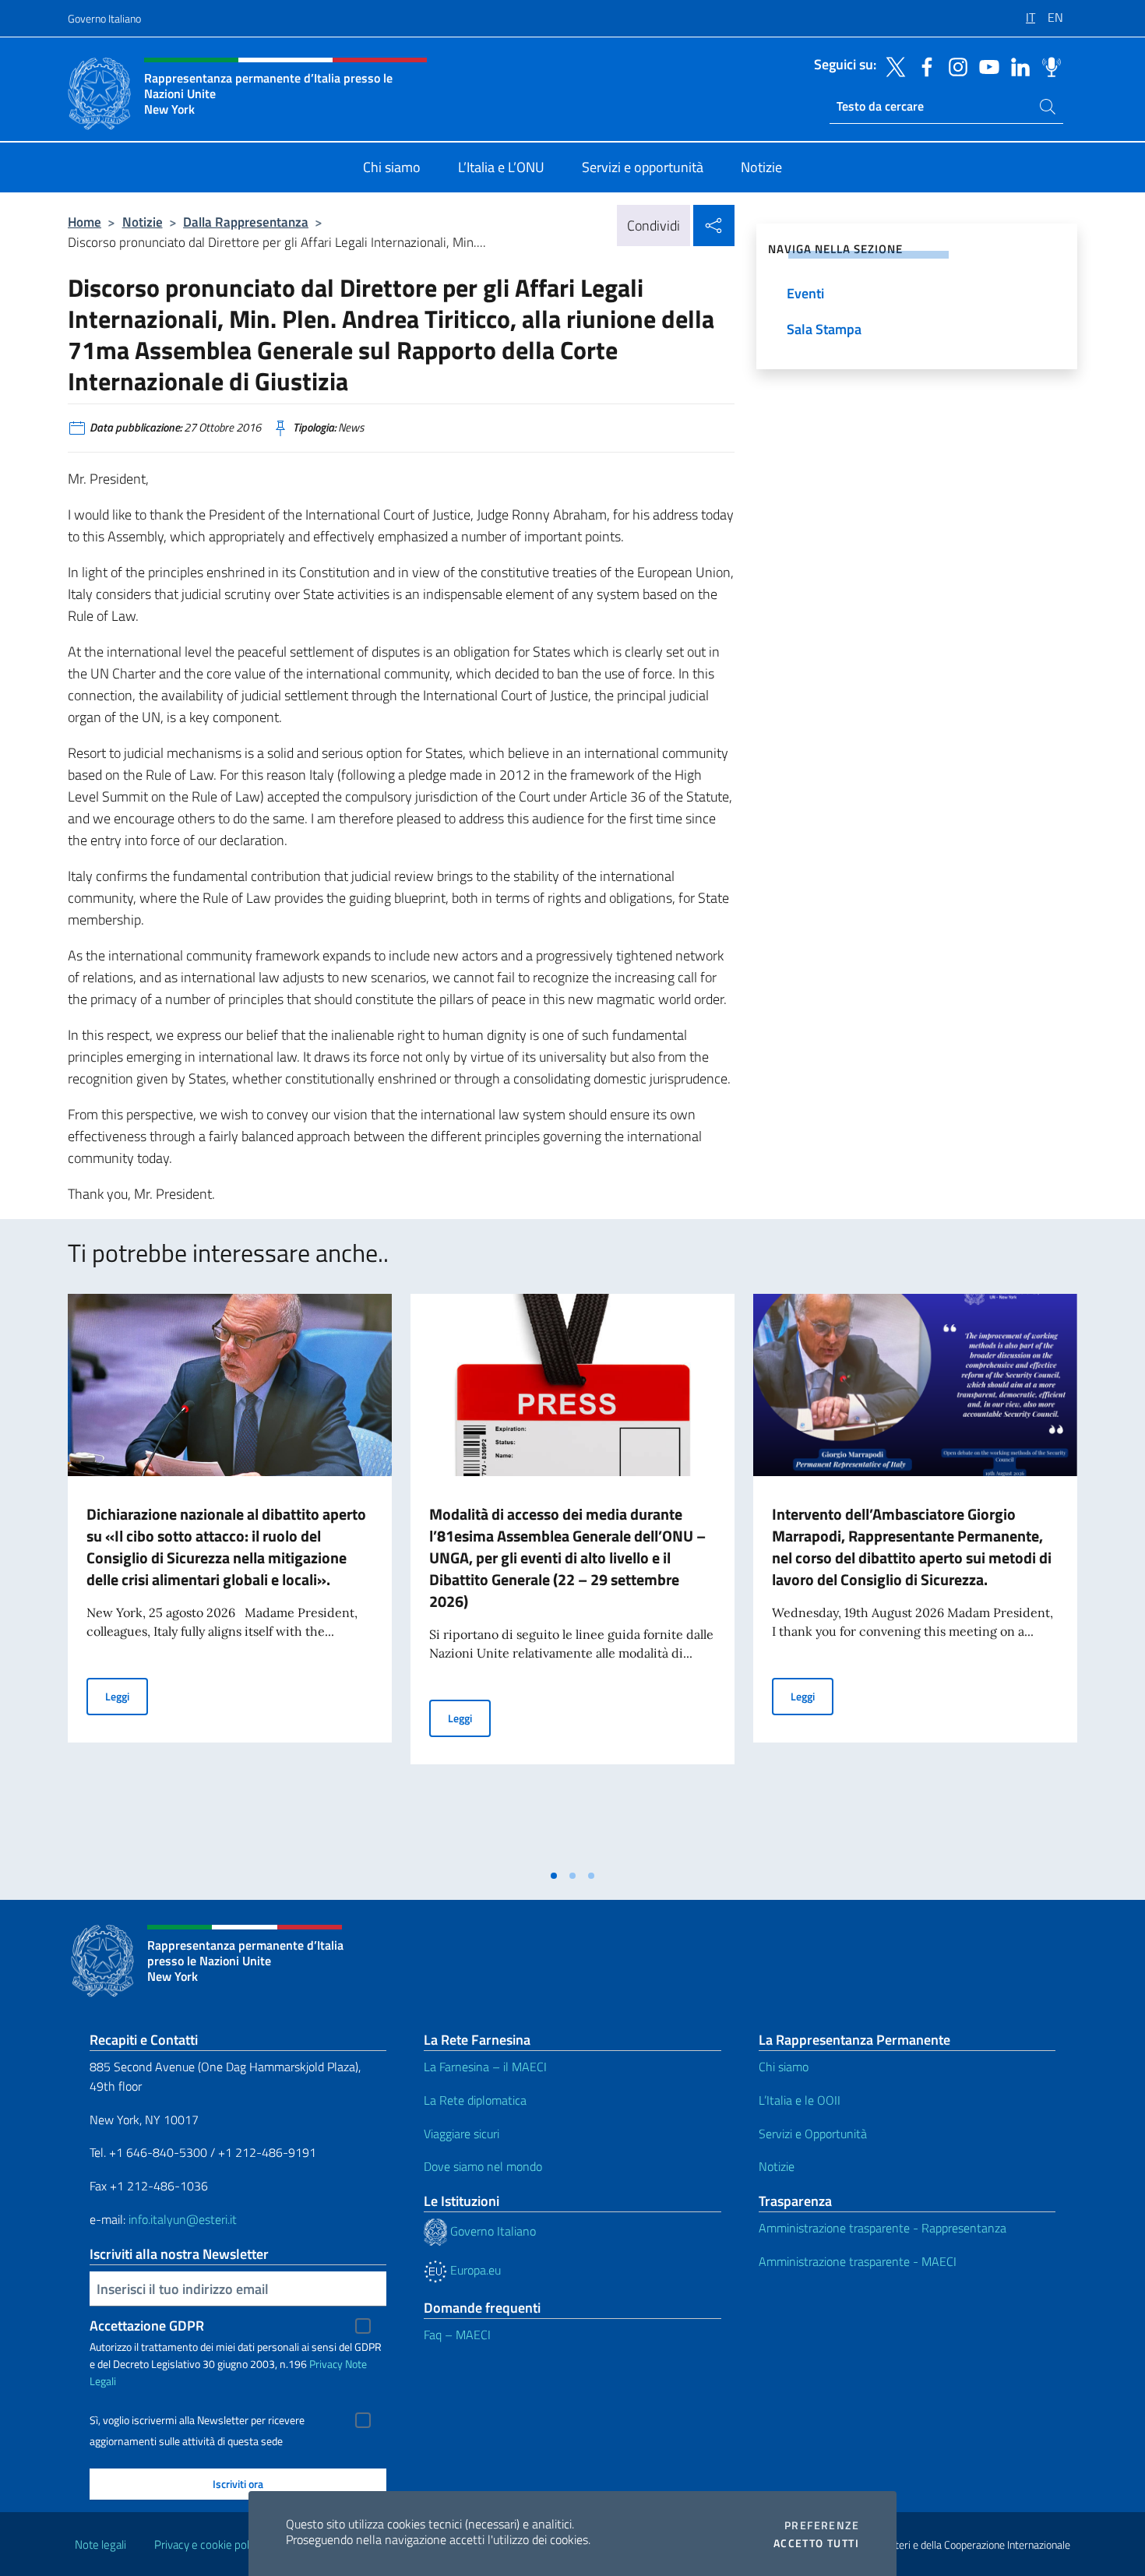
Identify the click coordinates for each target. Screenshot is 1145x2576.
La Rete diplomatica (475, 2100)
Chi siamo (784, 2067)
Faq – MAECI (457, 2335)
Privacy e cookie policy (208, 2544)
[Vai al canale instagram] (954, 65)
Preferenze (822, 2525)
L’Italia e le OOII (800, 2100)
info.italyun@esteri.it (183, 2219)
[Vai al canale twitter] (892, 65)
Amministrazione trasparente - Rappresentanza (883, 2228)
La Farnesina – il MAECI (485, 2067)
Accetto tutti (816, 2543)
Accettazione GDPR (147, 2326)
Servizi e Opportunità (813, 2134)
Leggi (127, 1696)
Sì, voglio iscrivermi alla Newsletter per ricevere (197, 2420)
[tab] (554, 1876)
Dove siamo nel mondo (483, 2166)
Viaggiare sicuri (462, 2134)
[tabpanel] (230, 1577)
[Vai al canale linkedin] (1016, 65)
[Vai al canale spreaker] (1048, 65)
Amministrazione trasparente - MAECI (858, 2261)
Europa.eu (474, 2270)
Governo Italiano (104, 18)
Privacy (326, 2364)
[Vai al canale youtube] (985, 65)
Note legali (100, 2544)
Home (85, 222)
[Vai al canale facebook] (923, 65)
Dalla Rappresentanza (246, 222)
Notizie (143, 222)
